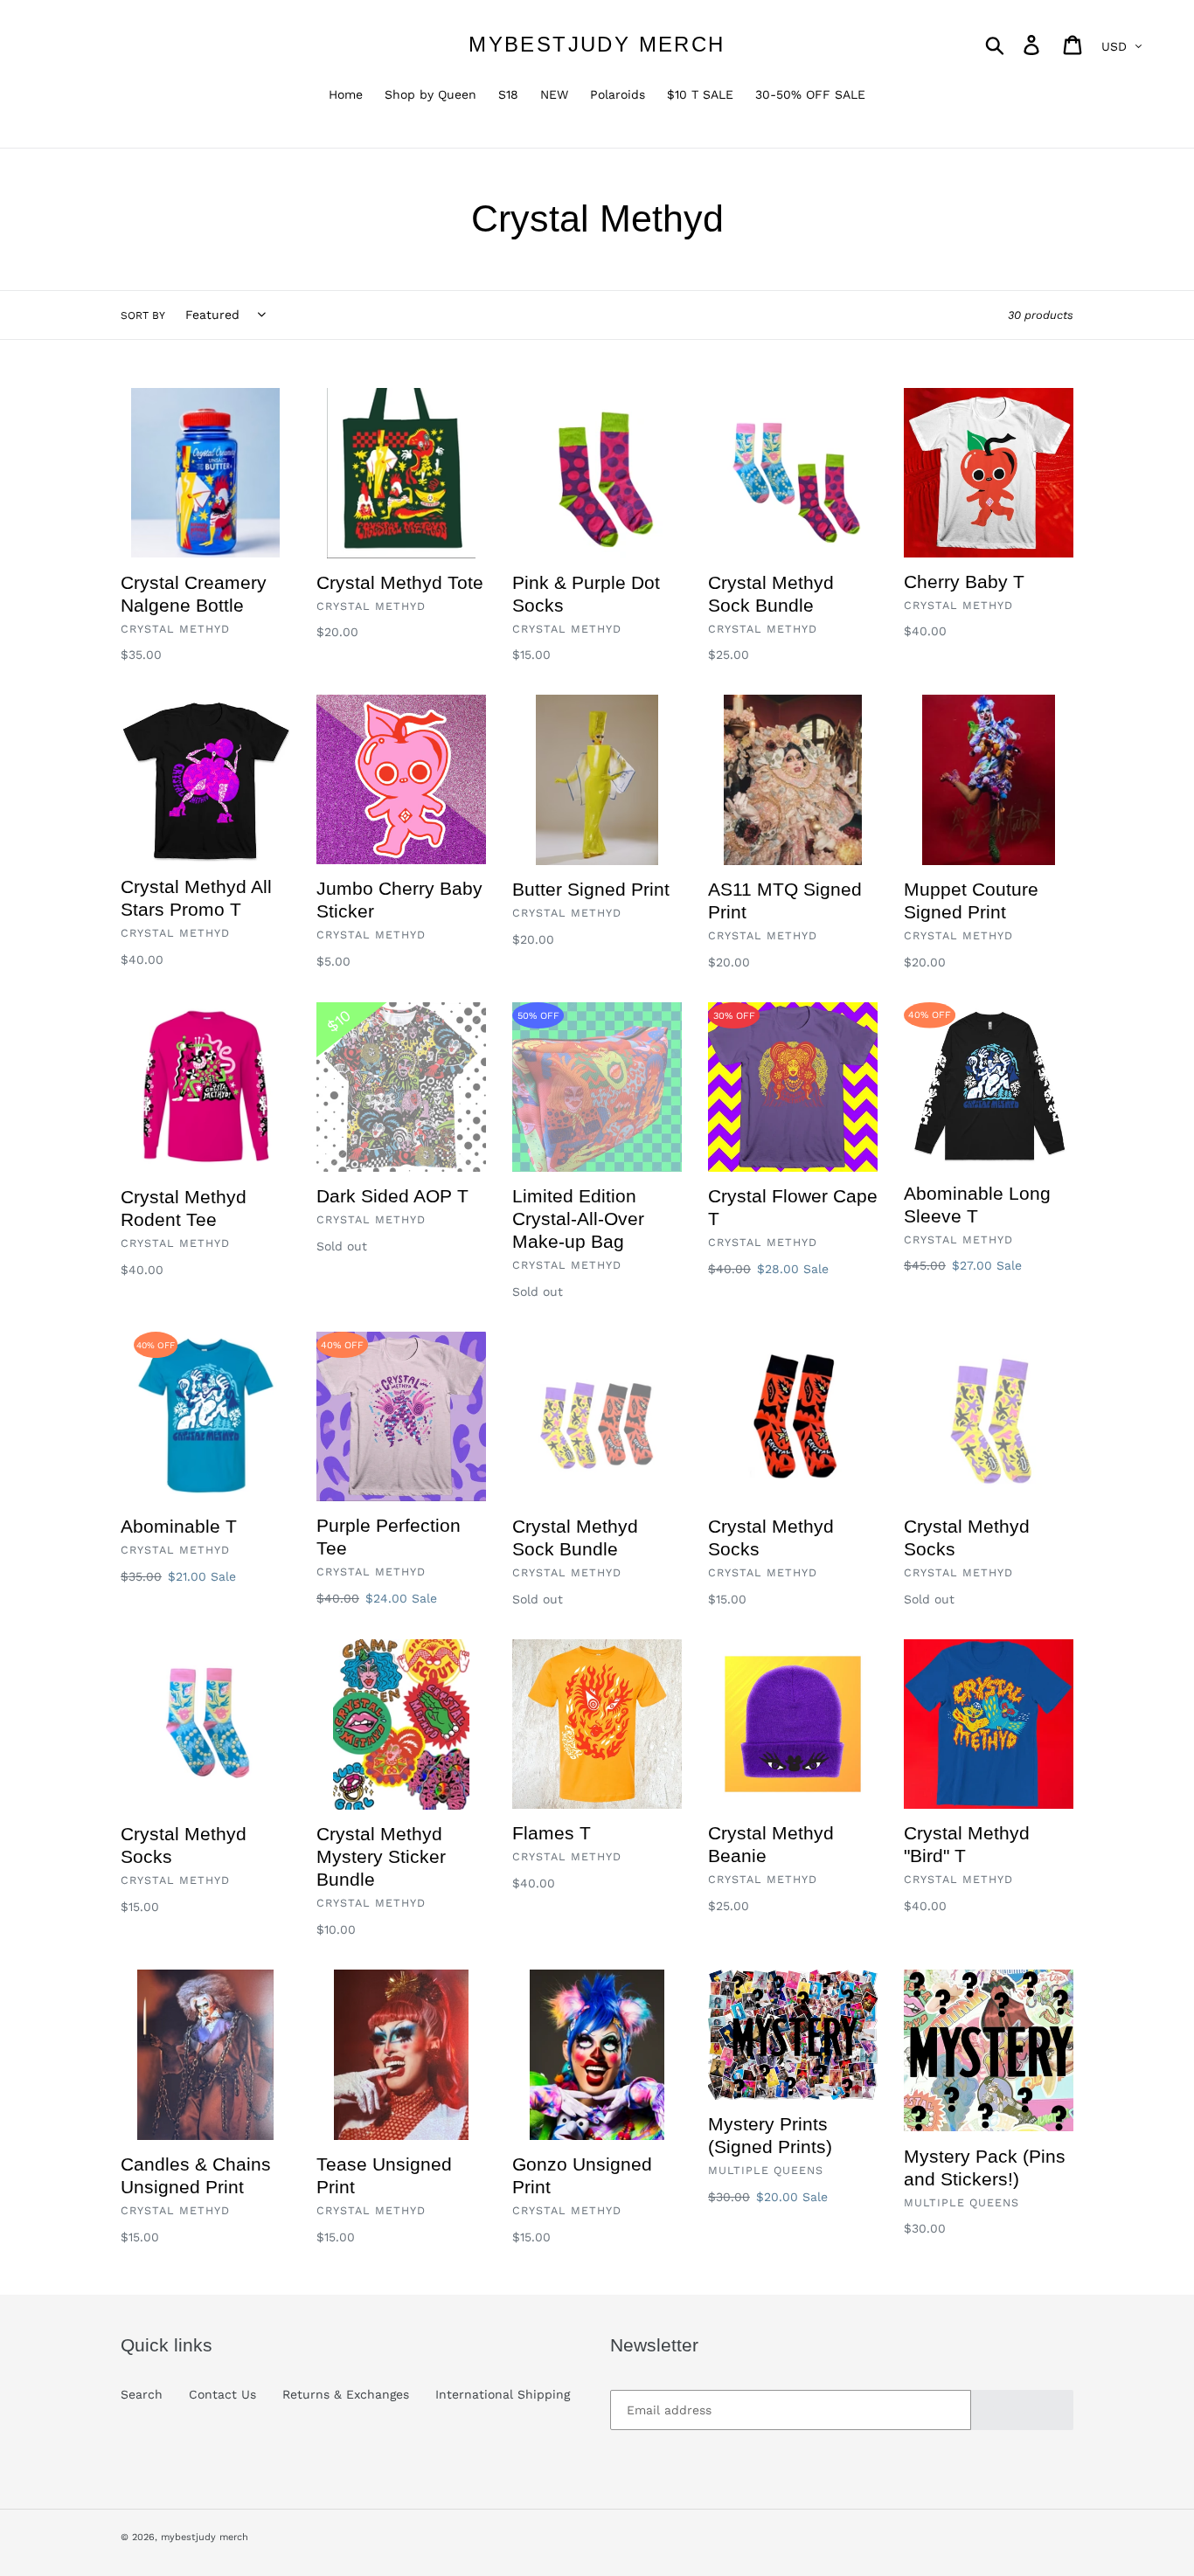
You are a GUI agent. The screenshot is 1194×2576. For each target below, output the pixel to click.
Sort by (143, 315)
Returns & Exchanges (346, 2394)
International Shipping (503, 2394)
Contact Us (222, 2394)
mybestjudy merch (597, 44)
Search (142, 2394)
